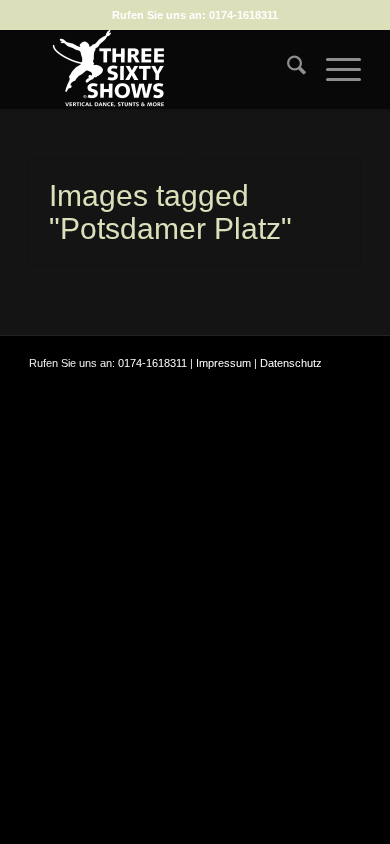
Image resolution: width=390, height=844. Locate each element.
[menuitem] (286, 69)
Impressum (223, 363)
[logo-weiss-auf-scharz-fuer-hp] (161, 69)
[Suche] (286, 69)
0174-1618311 (243, 15)
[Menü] (333, 69)
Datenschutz (291, 363)
